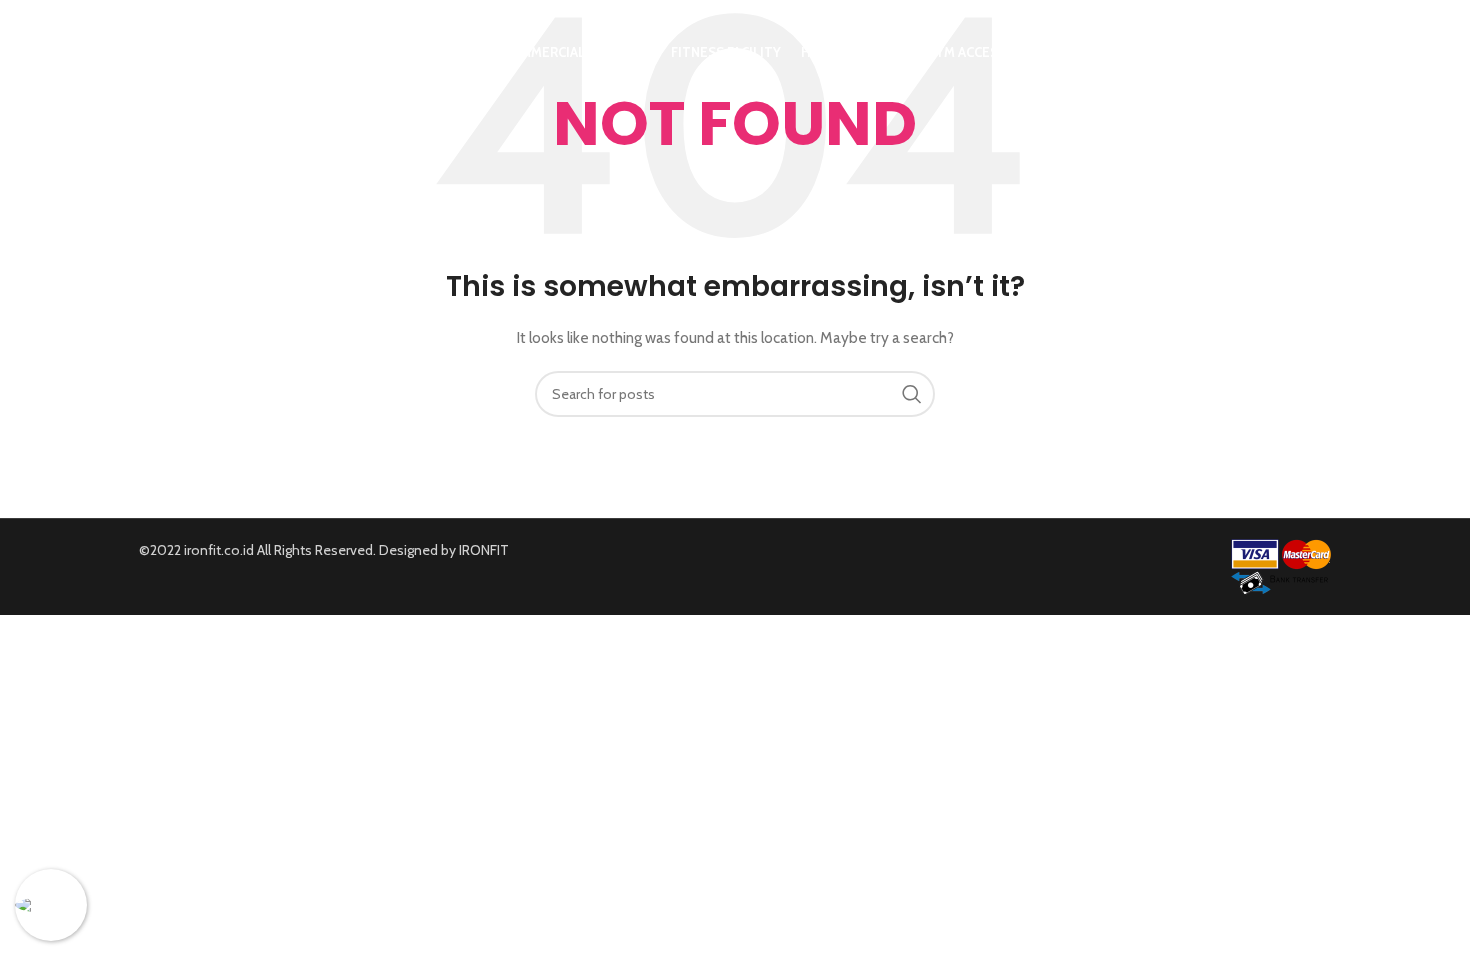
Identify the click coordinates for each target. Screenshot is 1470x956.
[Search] (1321, 53)
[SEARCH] (912, 394)
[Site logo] (261, 51)
